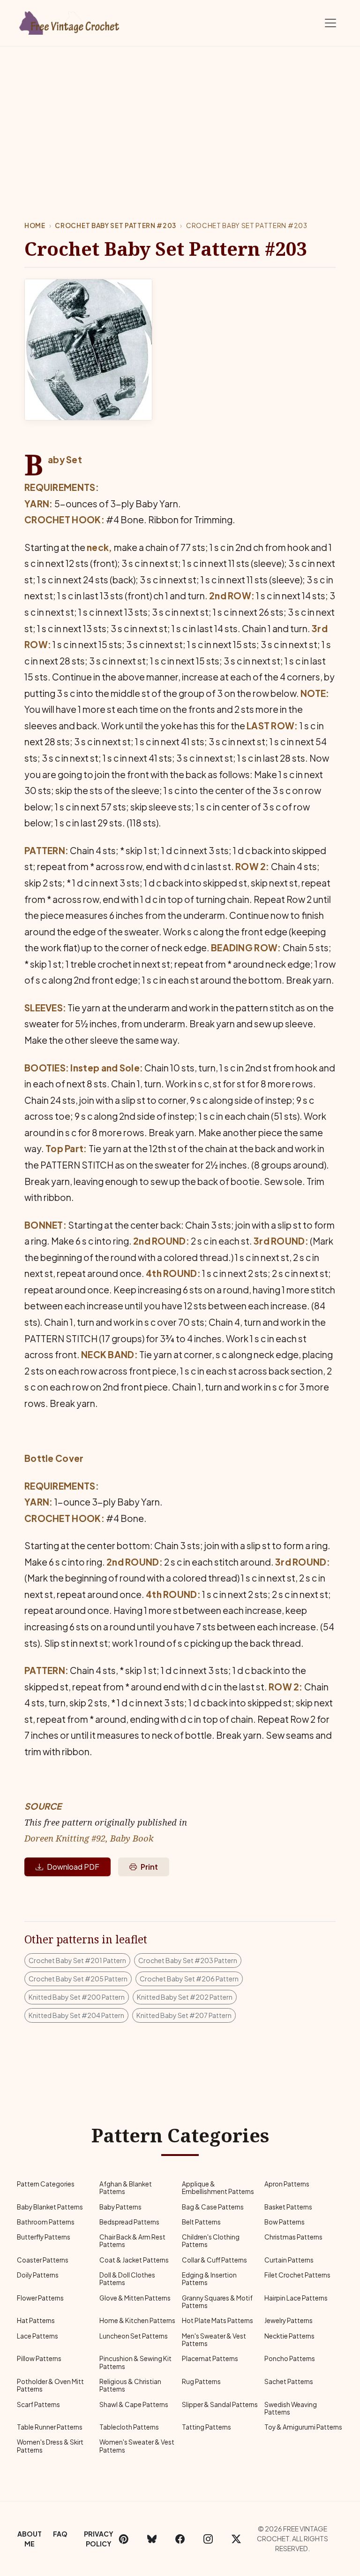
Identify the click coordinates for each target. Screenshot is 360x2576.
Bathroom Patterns (46, 2222)
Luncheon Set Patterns (134, 2336)
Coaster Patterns (43, 2260)
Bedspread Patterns (129, 2222)
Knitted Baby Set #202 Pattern (185, 1997)
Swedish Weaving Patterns (291, 2408)
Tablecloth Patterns (129, 2427)
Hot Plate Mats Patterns (217, 2320)
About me (30, 2539)
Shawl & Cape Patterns (134, 2404)
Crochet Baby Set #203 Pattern (188, 1960)
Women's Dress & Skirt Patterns (50, 2446)
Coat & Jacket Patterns (134, 2260)
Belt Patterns (201, 2222)
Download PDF (73, 1867)
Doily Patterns (38, 2275)
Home (35, 225)
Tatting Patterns (206, 2427)
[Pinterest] (124, 2539)
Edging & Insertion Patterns (209, 2279)
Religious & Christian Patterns (130, 2385)
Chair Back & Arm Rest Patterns (132, 2241)
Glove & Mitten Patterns (135, 2298)
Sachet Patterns (289, 2381)
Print (149, 1867)
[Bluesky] (152, 2539)
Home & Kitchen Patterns (137, 2320)
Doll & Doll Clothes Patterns (127, 2279)
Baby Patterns (120, 2207)
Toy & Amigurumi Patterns (303, 2427)
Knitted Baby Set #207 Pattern (184, 2015)
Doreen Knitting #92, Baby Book (89, 1838)
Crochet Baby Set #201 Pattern (77, 1960)
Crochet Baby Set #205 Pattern (78, 1979)
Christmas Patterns (293, 2237)
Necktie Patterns (289, 2336)
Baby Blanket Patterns (50, 2207)
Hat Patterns (36, 2320)
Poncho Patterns (290, 2358)
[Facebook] (180, 2539)
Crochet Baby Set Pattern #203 (116, 225)
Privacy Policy (99, 2539)
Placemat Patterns (210, 2358)
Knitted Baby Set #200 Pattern (77, 1997)
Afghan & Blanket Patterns (126, 2188)
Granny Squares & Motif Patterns (217, 2302)
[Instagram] (208, 2539)
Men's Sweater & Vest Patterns (214, 2340)
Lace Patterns (37, 2336)
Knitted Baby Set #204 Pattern (76, 2015)
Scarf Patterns (38, 2404)
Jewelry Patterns (289, 2320)
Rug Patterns (201, 2381)
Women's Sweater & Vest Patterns (137, 2446)
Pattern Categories (46, 2184)
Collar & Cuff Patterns (214, 2260)
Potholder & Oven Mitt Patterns (50, 2385)
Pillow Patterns (39, 2358)
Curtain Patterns (289, 2260)
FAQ (60, 2534)
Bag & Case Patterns (213, 2207)
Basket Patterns (288, 2207)
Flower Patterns (40, 2298)
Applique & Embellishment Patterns (218, 2188)
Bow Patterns (285, 2222)
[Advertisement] (180, 117)
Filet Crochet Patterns (297, 2275)
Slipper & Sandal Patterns (220, 2404)
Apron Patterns (287, 2184)
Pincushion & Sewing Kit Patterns (135, 2362)
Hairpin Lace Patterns (296, 2298)
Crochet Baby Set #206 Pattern (189, 1979)
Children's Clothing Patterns (211, 2241)
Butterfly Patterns (44, 2237)
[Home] (70, 21)
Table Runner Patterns (50, 2427)
